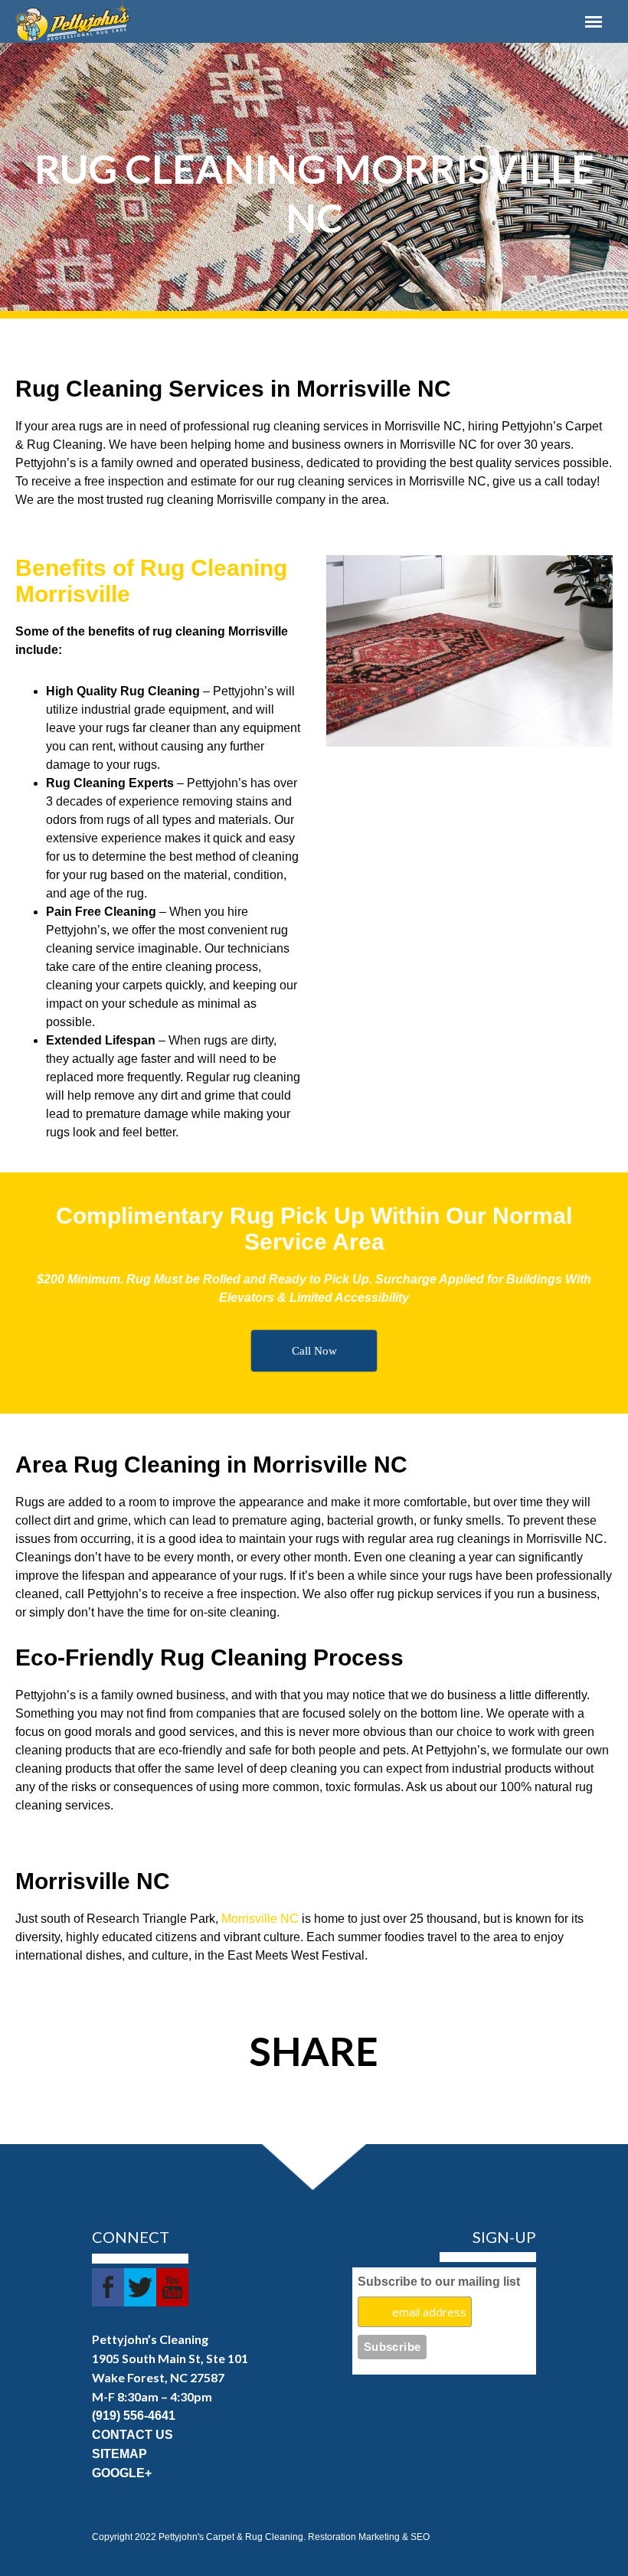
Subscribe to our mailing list (439, 2282)
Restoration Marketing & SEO (369, 2537)
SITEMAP (119, 2454)
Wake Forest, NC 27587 (158, 2377)
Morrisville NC (260, 1919)
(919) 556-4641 (134, 2416)
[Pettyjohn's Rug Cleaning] (230, 21)
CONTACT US (132, 2435)
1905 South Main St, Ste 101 (170, 2358)
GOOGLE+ (122, 2473)
